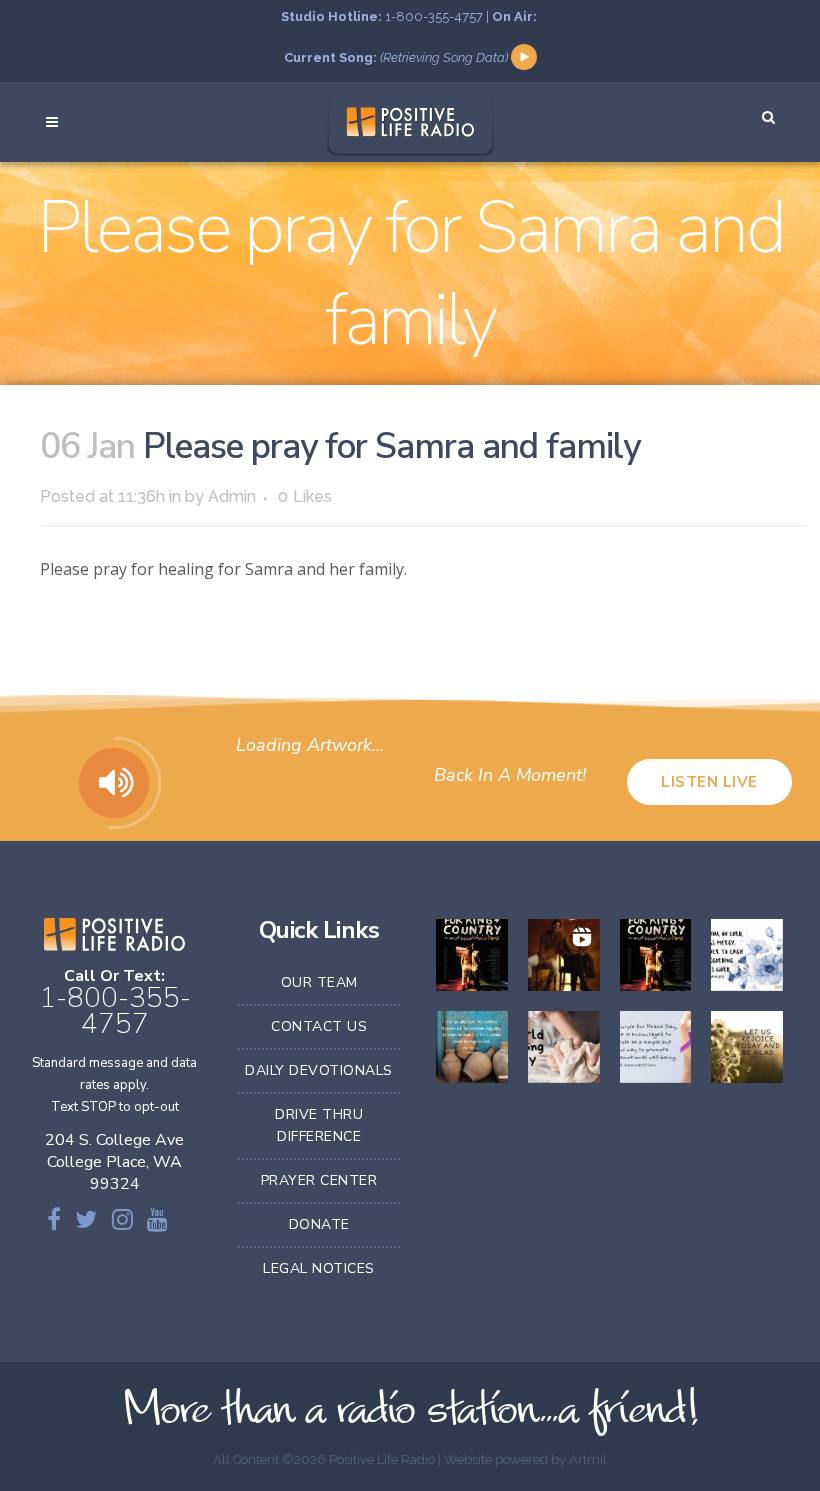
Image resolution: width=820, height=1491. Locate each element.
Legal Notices (319, 1268)
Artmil (588, 1459)
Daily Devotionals (319, 1070)
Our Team (319, 982)
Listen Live (709, 782)
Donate (319, 1224)
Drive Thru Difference (319, 1125)
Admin (232, 496)
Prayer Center (319, 1180)
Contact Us (319, 1026)
